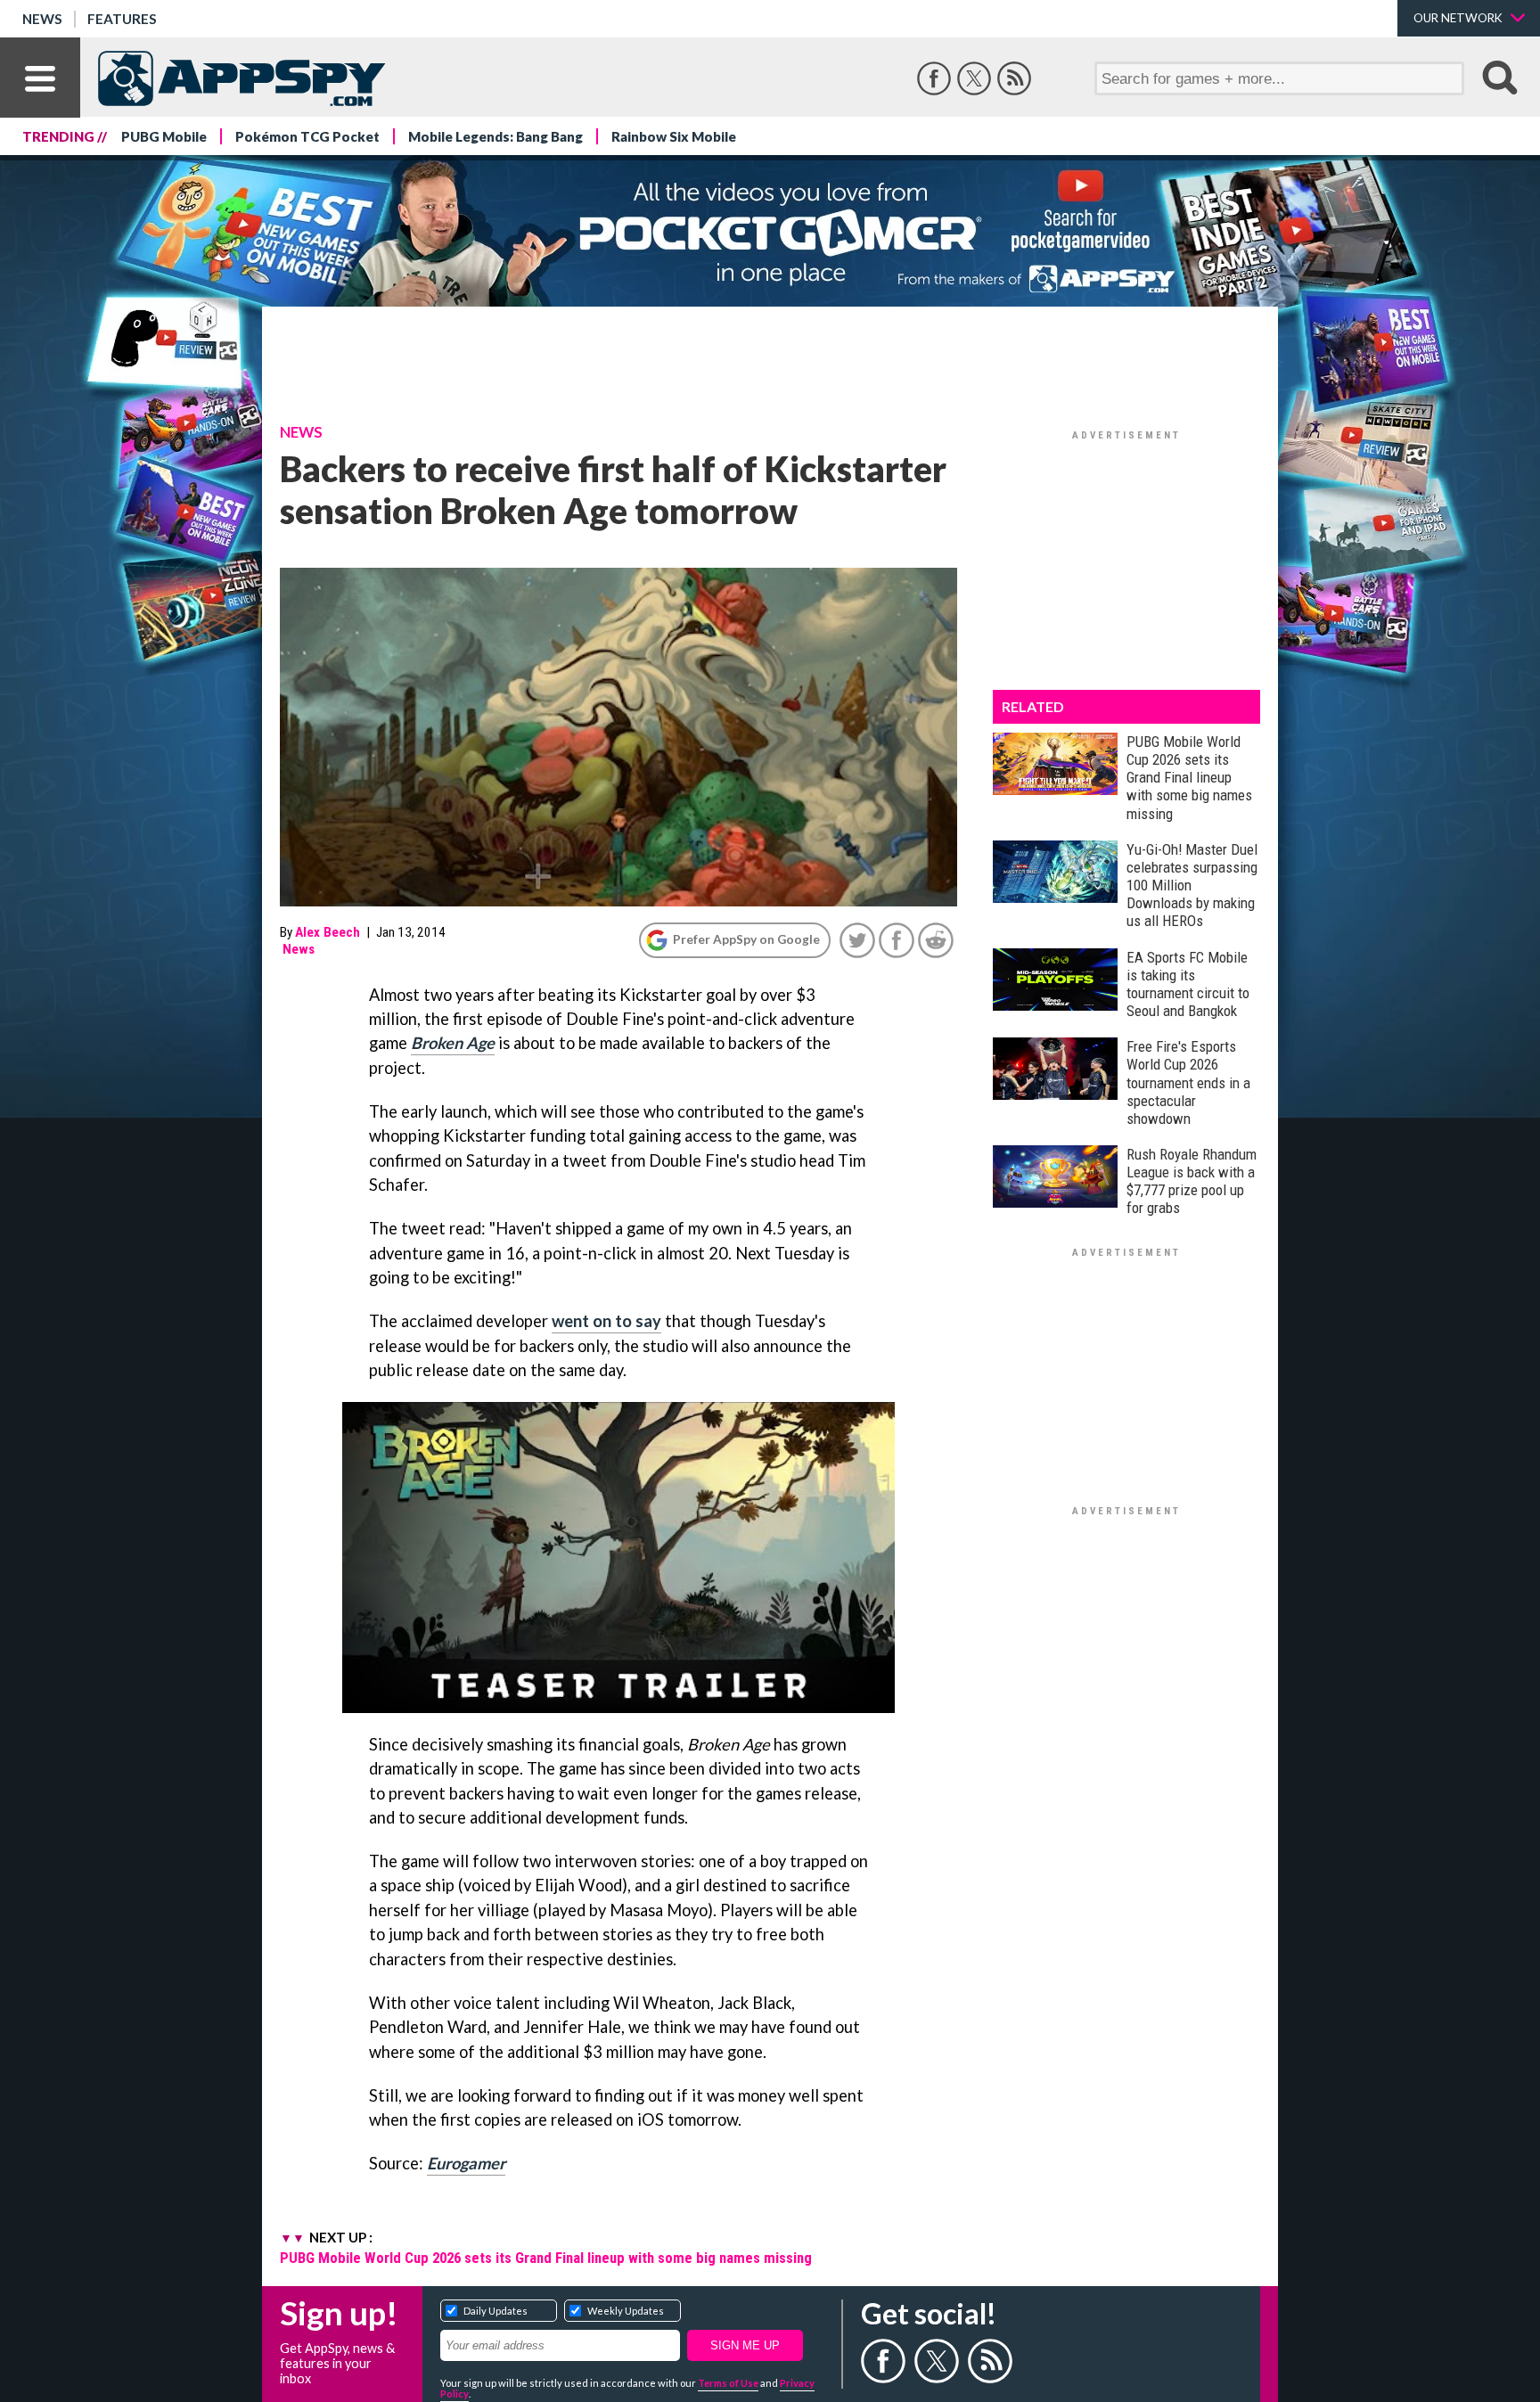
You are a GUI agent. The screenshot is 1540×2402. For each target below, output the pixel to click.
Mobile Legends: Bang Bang (496, 136)
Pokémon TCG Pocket (307, 136)
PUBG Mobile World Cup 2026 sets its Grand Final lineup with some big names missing (546, 2258)
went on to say (606, 1321)
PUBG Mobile (164, 136)
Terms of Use (728, 2383)
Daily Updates (496, 2311)
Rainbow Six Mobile (674, 136)
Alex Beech (328, 932)
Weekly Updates (626, 2311)
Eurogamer (466, 2163)
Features (122, 19)
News (42, 19)
